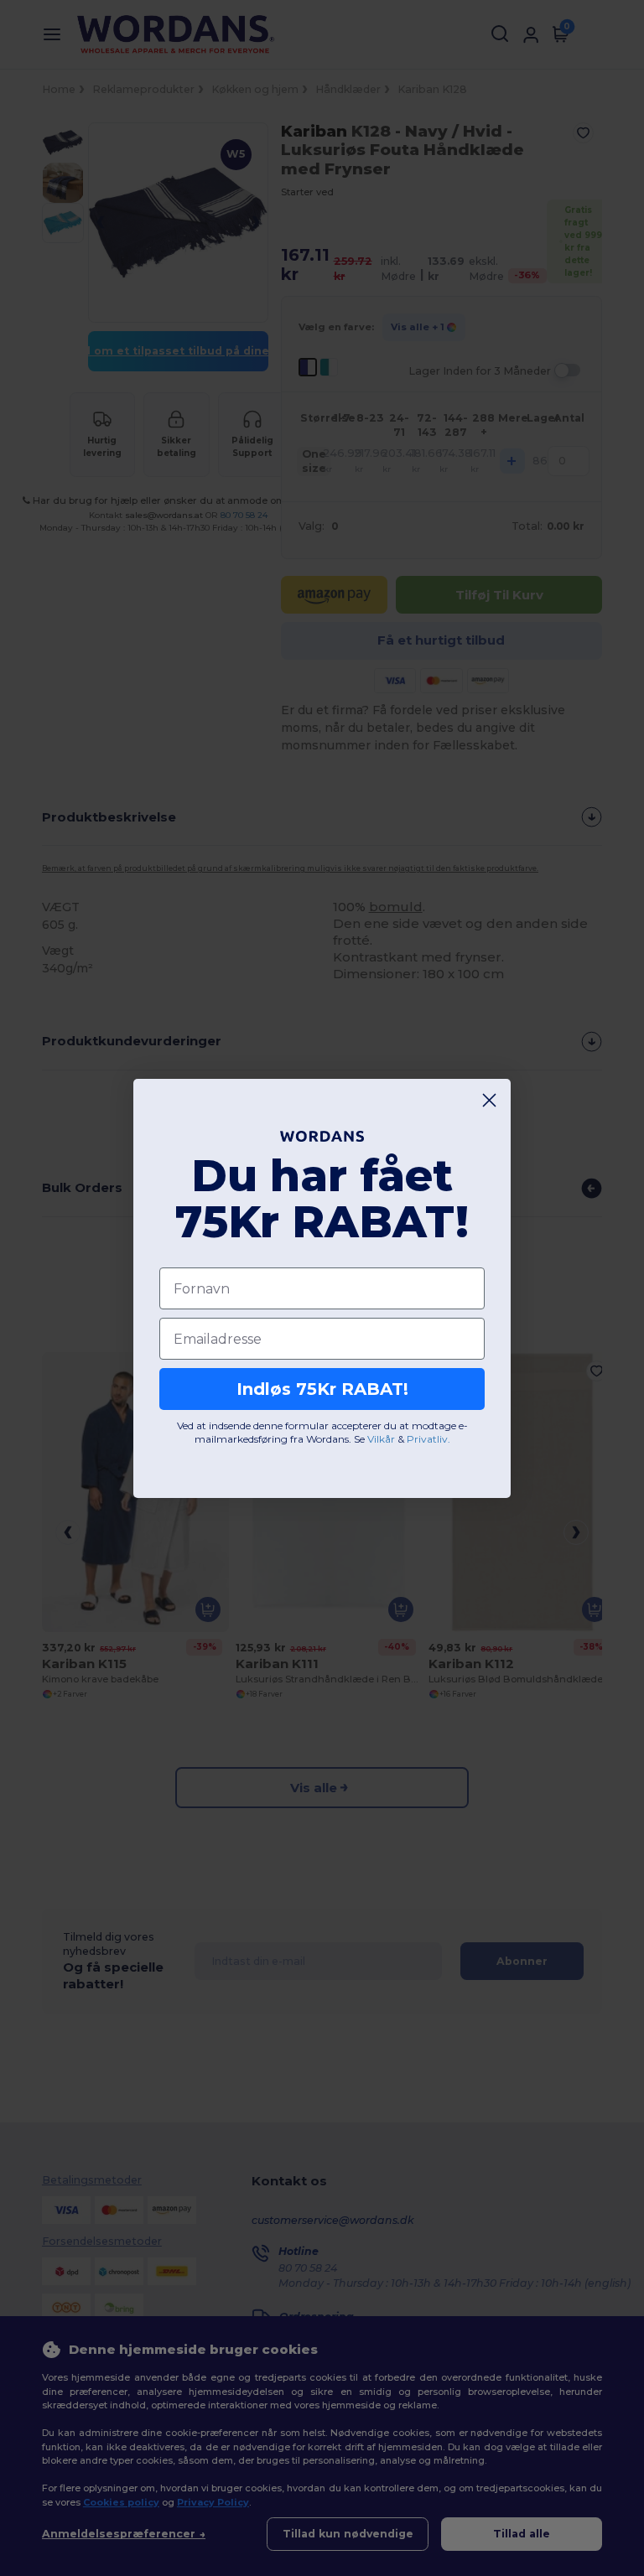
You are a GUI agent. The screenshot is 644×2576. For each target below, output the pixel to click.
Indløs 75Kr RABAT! (322, 1389)
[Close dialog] (489, 1100)
